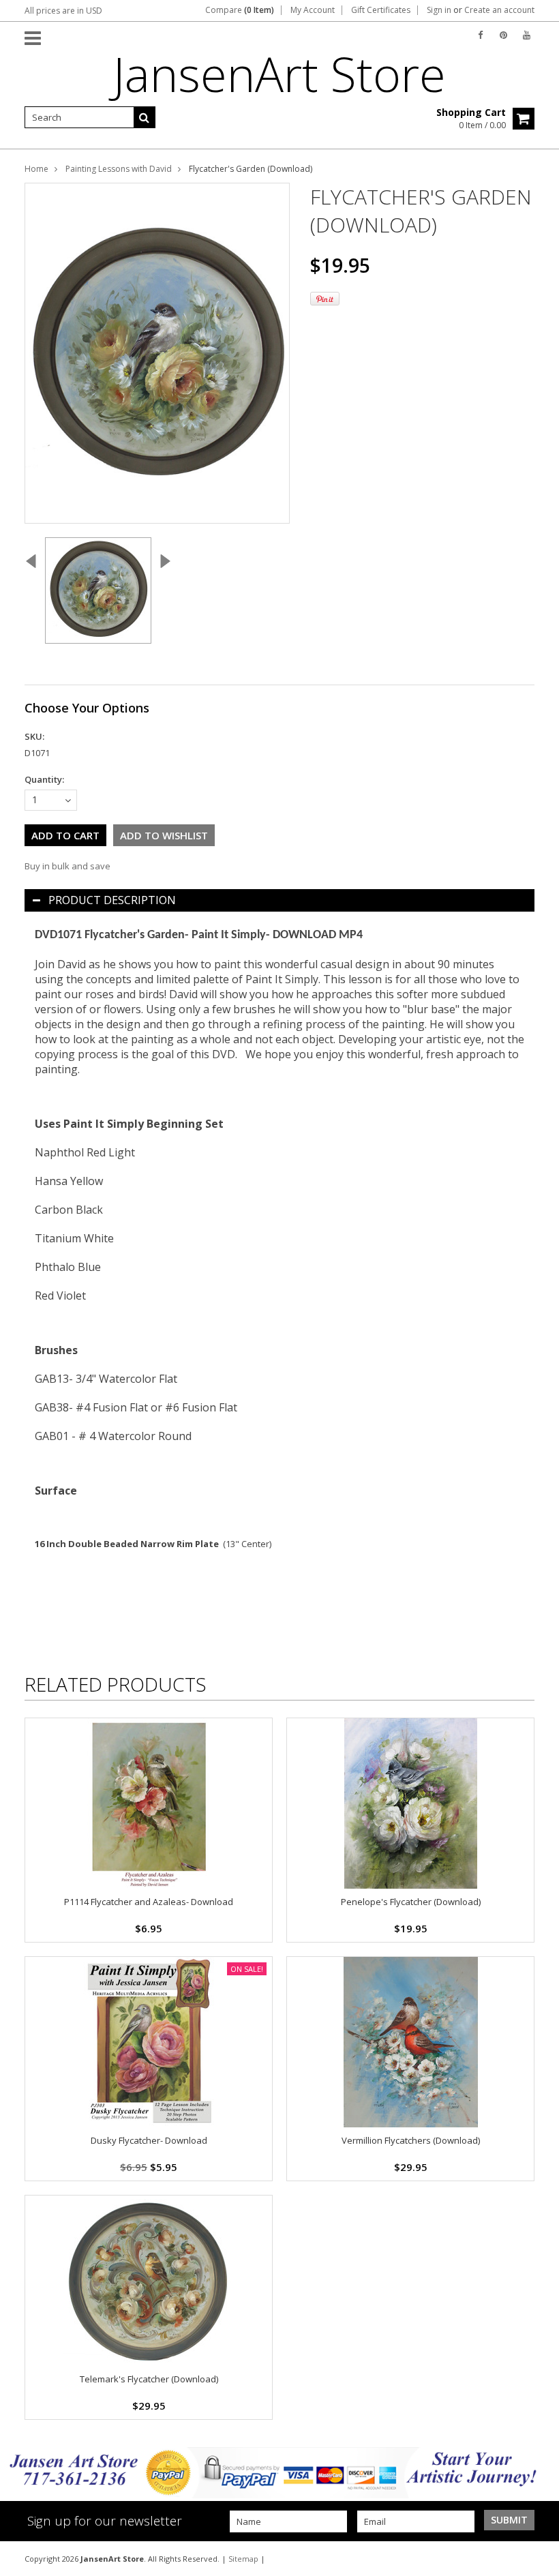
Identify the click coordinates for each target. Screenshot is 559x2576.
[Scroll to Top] (539, 2558)
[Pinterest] (503, 35)
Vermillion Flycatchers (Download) (411, 2140)
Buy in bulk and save (67, 866)
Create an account (499, 10)
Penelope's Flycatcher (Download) (411, 1902)
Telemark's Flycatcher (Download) (149, 2379)
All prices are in (63, 11)
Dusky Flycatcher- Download (149, 2140)
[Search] (145, 117)
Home (36, 169)
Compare (240, 10)
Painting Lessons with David (119, 169)
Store (279, 74)
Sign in (439, 10)
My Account (313, 10)
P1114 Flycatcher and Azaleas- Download (149, 1902)
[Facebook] (480, 35)
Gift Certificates (381, 10)
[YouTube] (527, 35)
